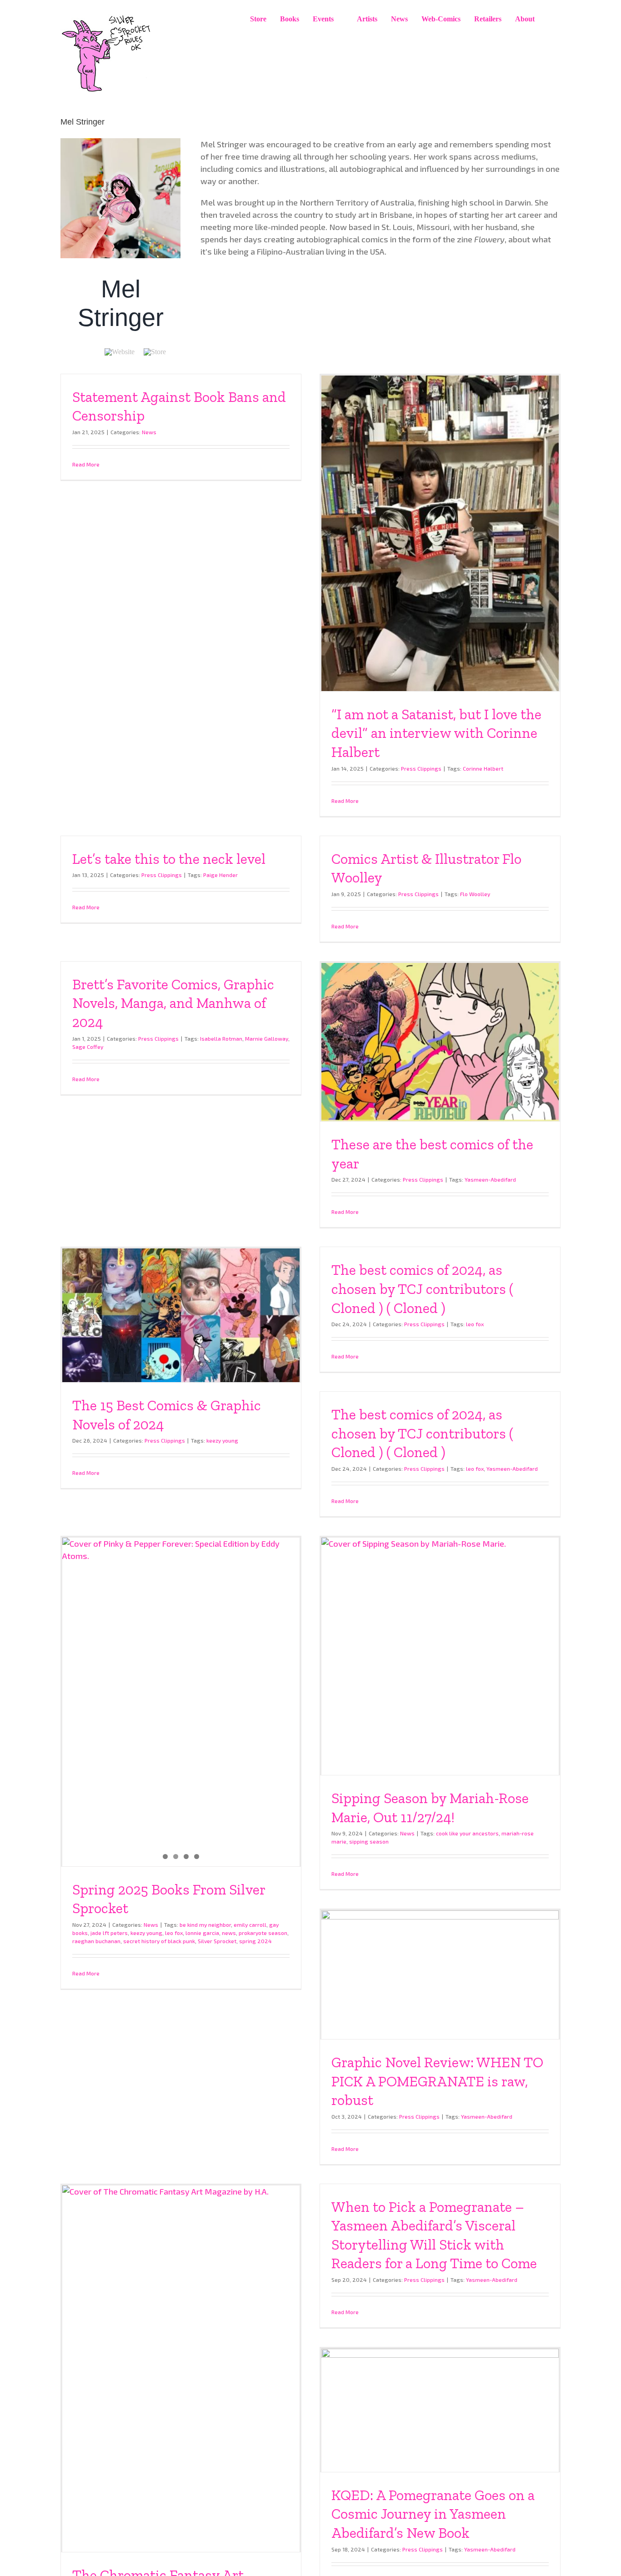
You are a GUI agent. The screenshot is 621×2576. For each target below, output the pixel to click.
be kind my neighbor (205, 1924)
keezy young (222, 1440)
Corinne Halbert (483, 768)
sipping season (369, 1841)
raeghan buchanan (96, 1941)
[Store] (155, 352)
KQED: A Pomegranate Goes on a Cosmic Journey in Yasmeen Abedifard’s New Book (433, 2514)
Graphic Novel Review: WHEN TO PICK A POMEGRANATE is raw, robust (437, 2081)
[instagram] (78, 352)
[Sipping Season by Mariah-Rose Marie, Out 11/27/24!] (440, 1656)
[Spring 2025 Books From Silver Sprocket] (181, 1689)
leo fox (475, 1324)
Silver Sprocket (217, 1941)
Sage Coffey (88, 1047)
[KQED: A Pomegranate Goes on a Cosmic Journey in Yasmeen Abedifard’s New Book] (440, 2410)
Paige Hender (220, 875)
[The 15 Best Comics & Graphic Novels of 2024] (181, 1315)
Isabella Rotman (221, 1038)
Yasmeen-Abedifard (490, 1179)
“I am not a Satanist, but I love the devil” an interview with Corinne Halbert (436, 733)
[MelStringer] (120, 142)
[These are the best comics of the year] (440, 1042)
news (229, 1933)
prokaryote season (263, 1933)
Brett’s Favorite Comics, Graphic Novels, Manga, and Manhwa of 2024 (173, 1003)
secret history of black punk (159, 1941)
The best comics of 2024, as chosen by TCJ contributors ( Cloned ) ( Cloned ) (422, 1289)
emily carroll (250, 1924)
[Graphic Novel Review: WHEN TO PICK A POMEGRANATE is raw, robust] (440, 1975)
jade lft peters (109, 1933)
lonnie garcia (202, 1933)
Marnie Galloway (267, 1038)
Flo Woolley (475, 894)
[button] (551, 19)
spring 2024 (255, 1941)
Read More (86, 464)
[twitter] (93, 352)
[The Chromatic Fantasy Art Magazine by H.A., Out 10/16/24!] (181, 2369)
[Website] (120, 352)
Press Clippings (421, 768)
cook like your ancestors (467, 1833)
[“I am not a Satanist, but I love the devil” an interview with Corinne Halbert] (440, 533)
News (149, 432)
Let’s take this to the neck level (169, 859)
